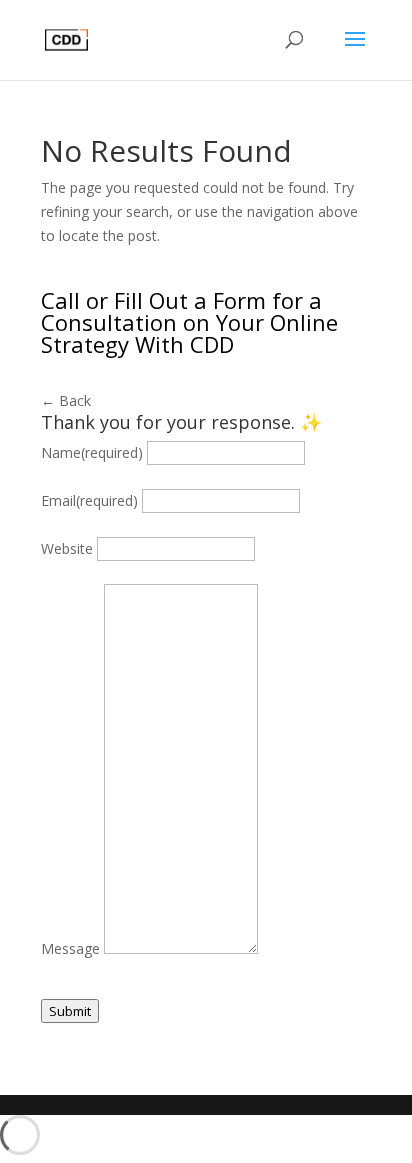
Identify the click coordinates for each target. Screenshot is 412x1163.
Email (89, 500)
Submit (70, 1011)
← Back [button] (66, 400)
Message (70, 948)
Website (67, 548)
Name (92, 452)
